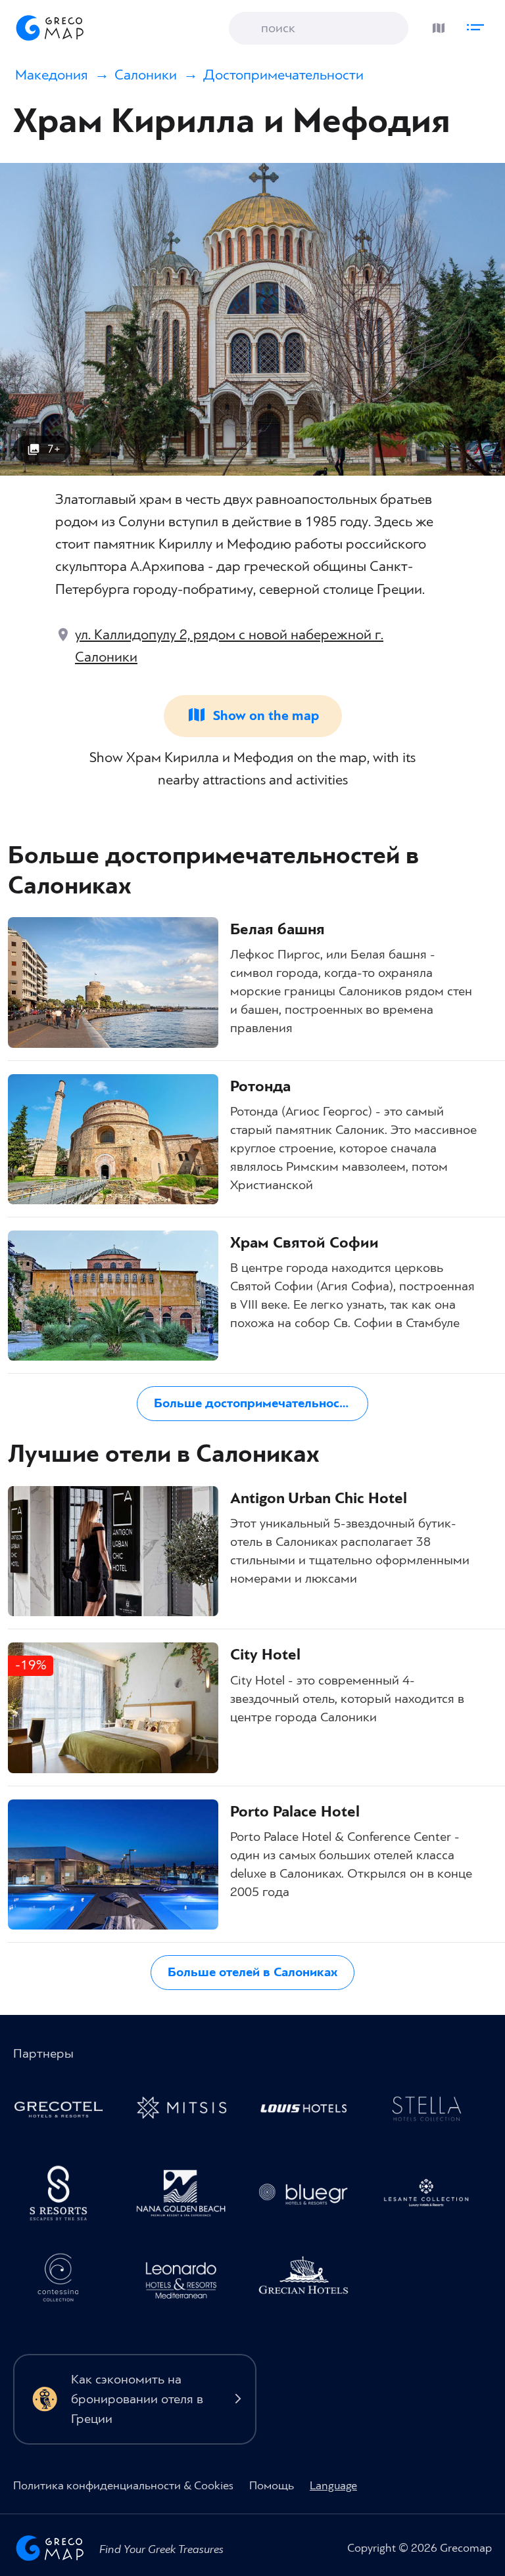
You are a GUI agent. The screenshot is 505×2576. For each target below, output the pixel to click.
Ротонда (260, 1087)
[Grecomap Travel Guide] (49, 28)
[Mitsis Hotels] (187, 2111)
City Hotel (265, 1655)
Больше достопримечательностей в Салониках (264, 1403)
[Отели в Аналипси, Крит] (432, 2111)
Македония (52, 75)
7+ (54, 449)
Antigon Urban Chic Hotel (319, 1499)
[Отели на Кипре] (310, 2111)
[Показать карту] (435, 25)
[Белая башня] (113, 982)
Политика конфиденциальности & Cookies (123, 2486)
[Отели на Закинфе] (432, 2196)
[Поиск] (249, 29)
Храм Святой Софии (304, 1243)
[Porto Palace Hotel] (113, 1864)
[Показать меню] (479, 25)
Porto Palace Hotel (295, 1812)
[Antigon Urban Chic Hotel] (113, 1551)
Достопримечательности (283, 75)
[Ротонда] (113, 1139)
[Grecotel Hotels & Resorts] (64, 2111)
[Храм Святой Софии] (113, 1296)
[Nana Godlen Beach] (187, 2196)
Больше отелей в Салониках (252, 1972)
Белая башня (277, 930)
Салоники (146, 75)
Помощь (272, 2486)
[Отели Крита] (64, 2196)
